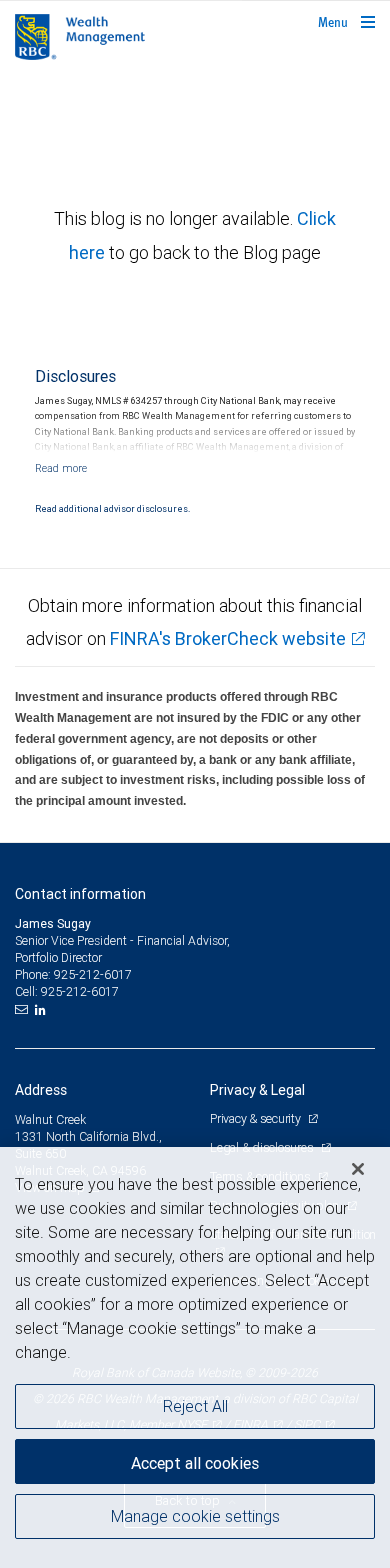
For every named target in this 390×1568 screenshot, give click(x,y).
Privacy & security (256, 1118)
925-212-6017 (93, 974)
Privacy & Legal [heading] (257, 1090)
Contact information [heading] (80, 894)
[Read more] (61, 468)
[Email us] (23, 1010)
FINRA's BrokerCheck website (228, 638)
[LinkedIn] (43, 1010)
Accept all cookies (195, 1463)
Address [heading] (41, 1090)
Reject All (195, 1406)
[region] (195, 1357)
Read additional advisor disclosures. (112, 509)
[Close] (358, 1169)
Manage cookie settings (195, 1516)
